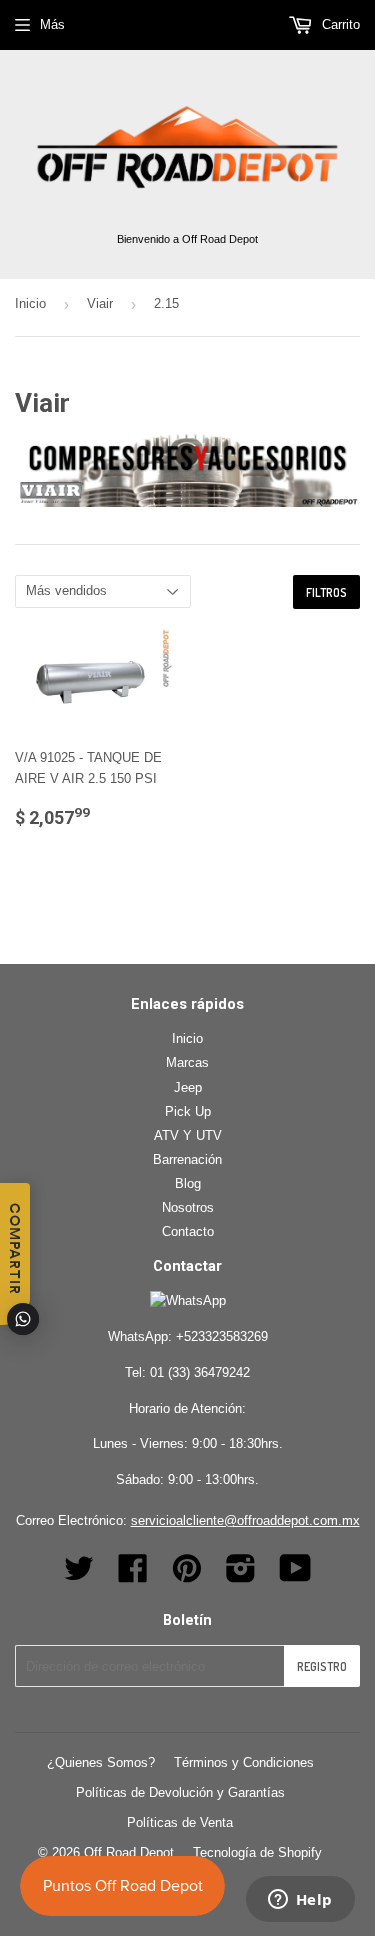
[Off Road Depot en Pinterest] (187, 1575)
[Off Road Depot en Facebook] (133, 1575)
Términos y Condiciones (244, 1762)
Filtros (326, 592)
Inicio (30, 303)
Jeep (188, 1087)
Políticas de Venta (180, 1822)
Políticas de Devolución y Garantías (180, 1792)
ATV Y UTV (188, 1135)
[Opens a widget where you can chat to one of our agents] (300, 1901)
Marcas (187, 1062)
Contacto (188, 1231)
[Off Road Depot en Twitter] (79, 1575)
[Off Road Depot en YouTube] (295, 1575)
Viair (100, 303)
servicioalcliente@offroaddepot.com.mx (245, 1520)
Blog (188, 1183)
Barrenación (187, 1159)
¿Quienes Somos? (101, 1762)
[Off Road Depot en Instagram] (241, 1575)
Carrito (339, 24)
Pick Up (188, 1111)
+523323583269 (222, 1336)
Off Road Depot (129, 1852)
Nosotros (188, 1207)
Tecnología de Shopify (257, 1852)
